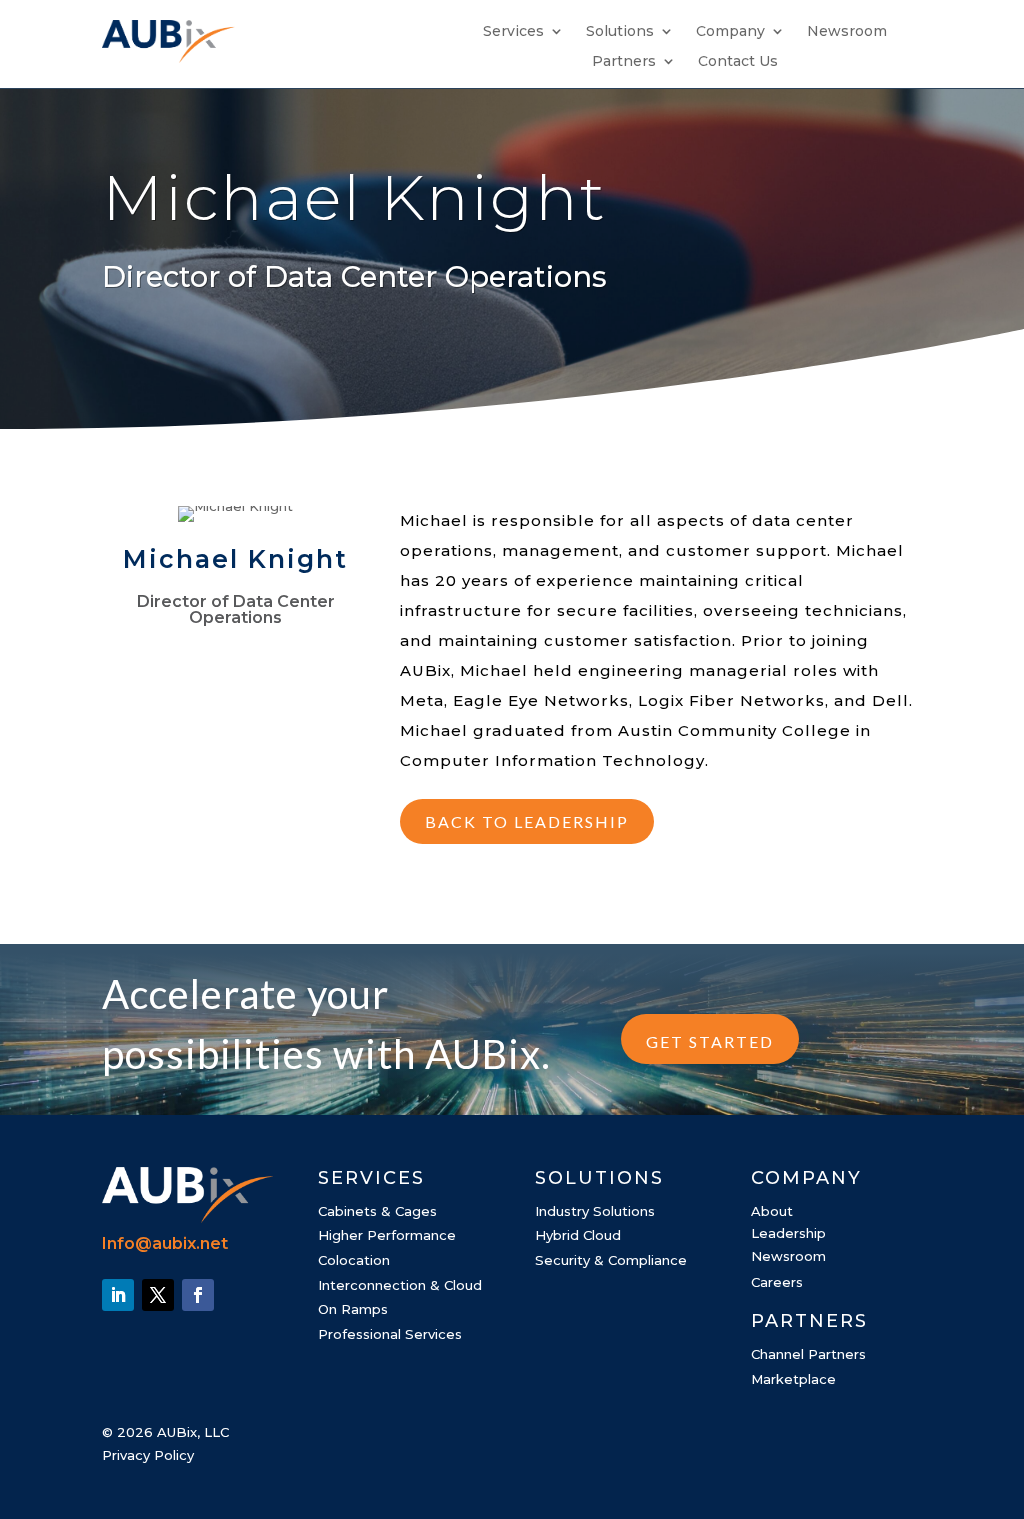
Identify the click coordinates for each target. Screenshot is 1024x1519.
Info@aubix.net (165, 1243)
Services (513, 32)
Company (730, 32)
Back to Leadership (527, 821)
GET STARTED (710, 1041)
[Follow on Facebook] (198, 1295)
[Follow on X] (158, 1295)
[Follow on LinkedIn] (118, 1295)
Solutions (620, 32)
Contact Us (738, 62)
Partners (624, 62)
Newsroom (847, 32)
